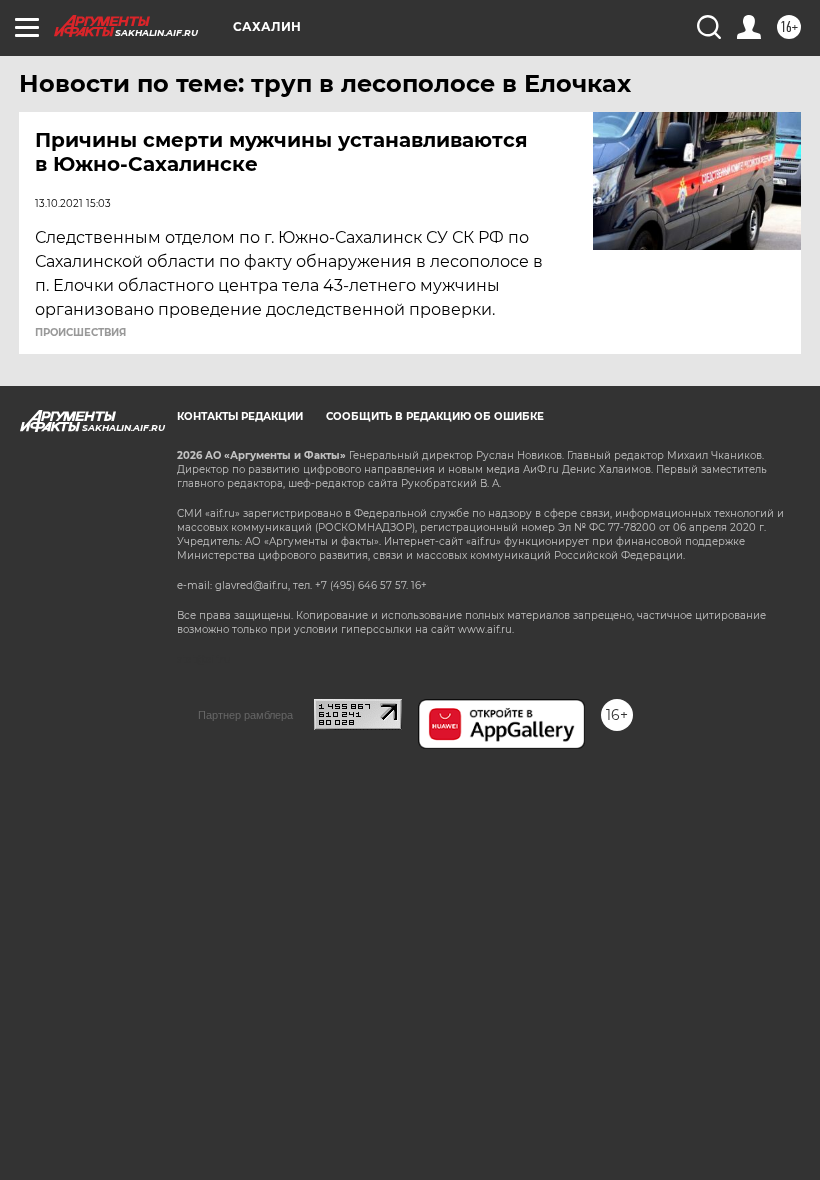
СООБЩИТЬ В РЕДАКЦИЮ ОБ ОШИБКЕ (435, 416)
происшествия (80, 333)
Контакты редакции (240, 416)
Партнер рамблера (245, 715)
